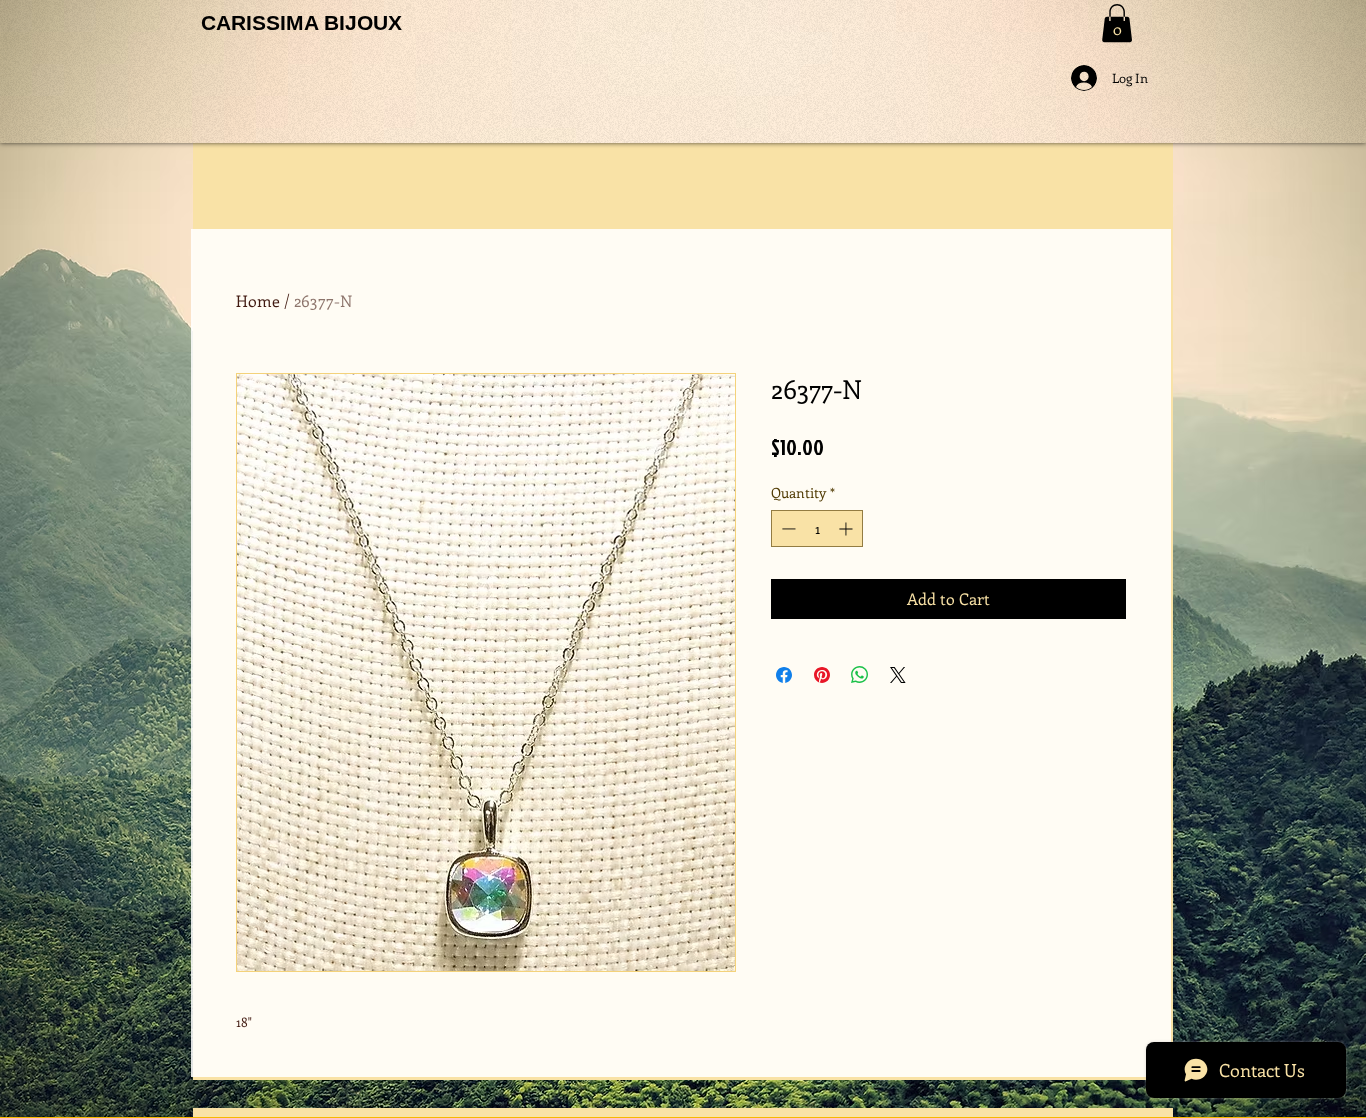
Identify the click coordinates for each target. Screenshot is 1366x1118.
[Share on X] (898, 675)
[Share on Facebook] (784, 675)
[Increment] (847, 528)
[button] (1117, 23)
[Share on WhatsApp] (860, 675)
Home (258, 300)
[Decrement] (786, 528)
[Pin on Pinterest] (822, 675)
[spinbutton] (817, 528)
